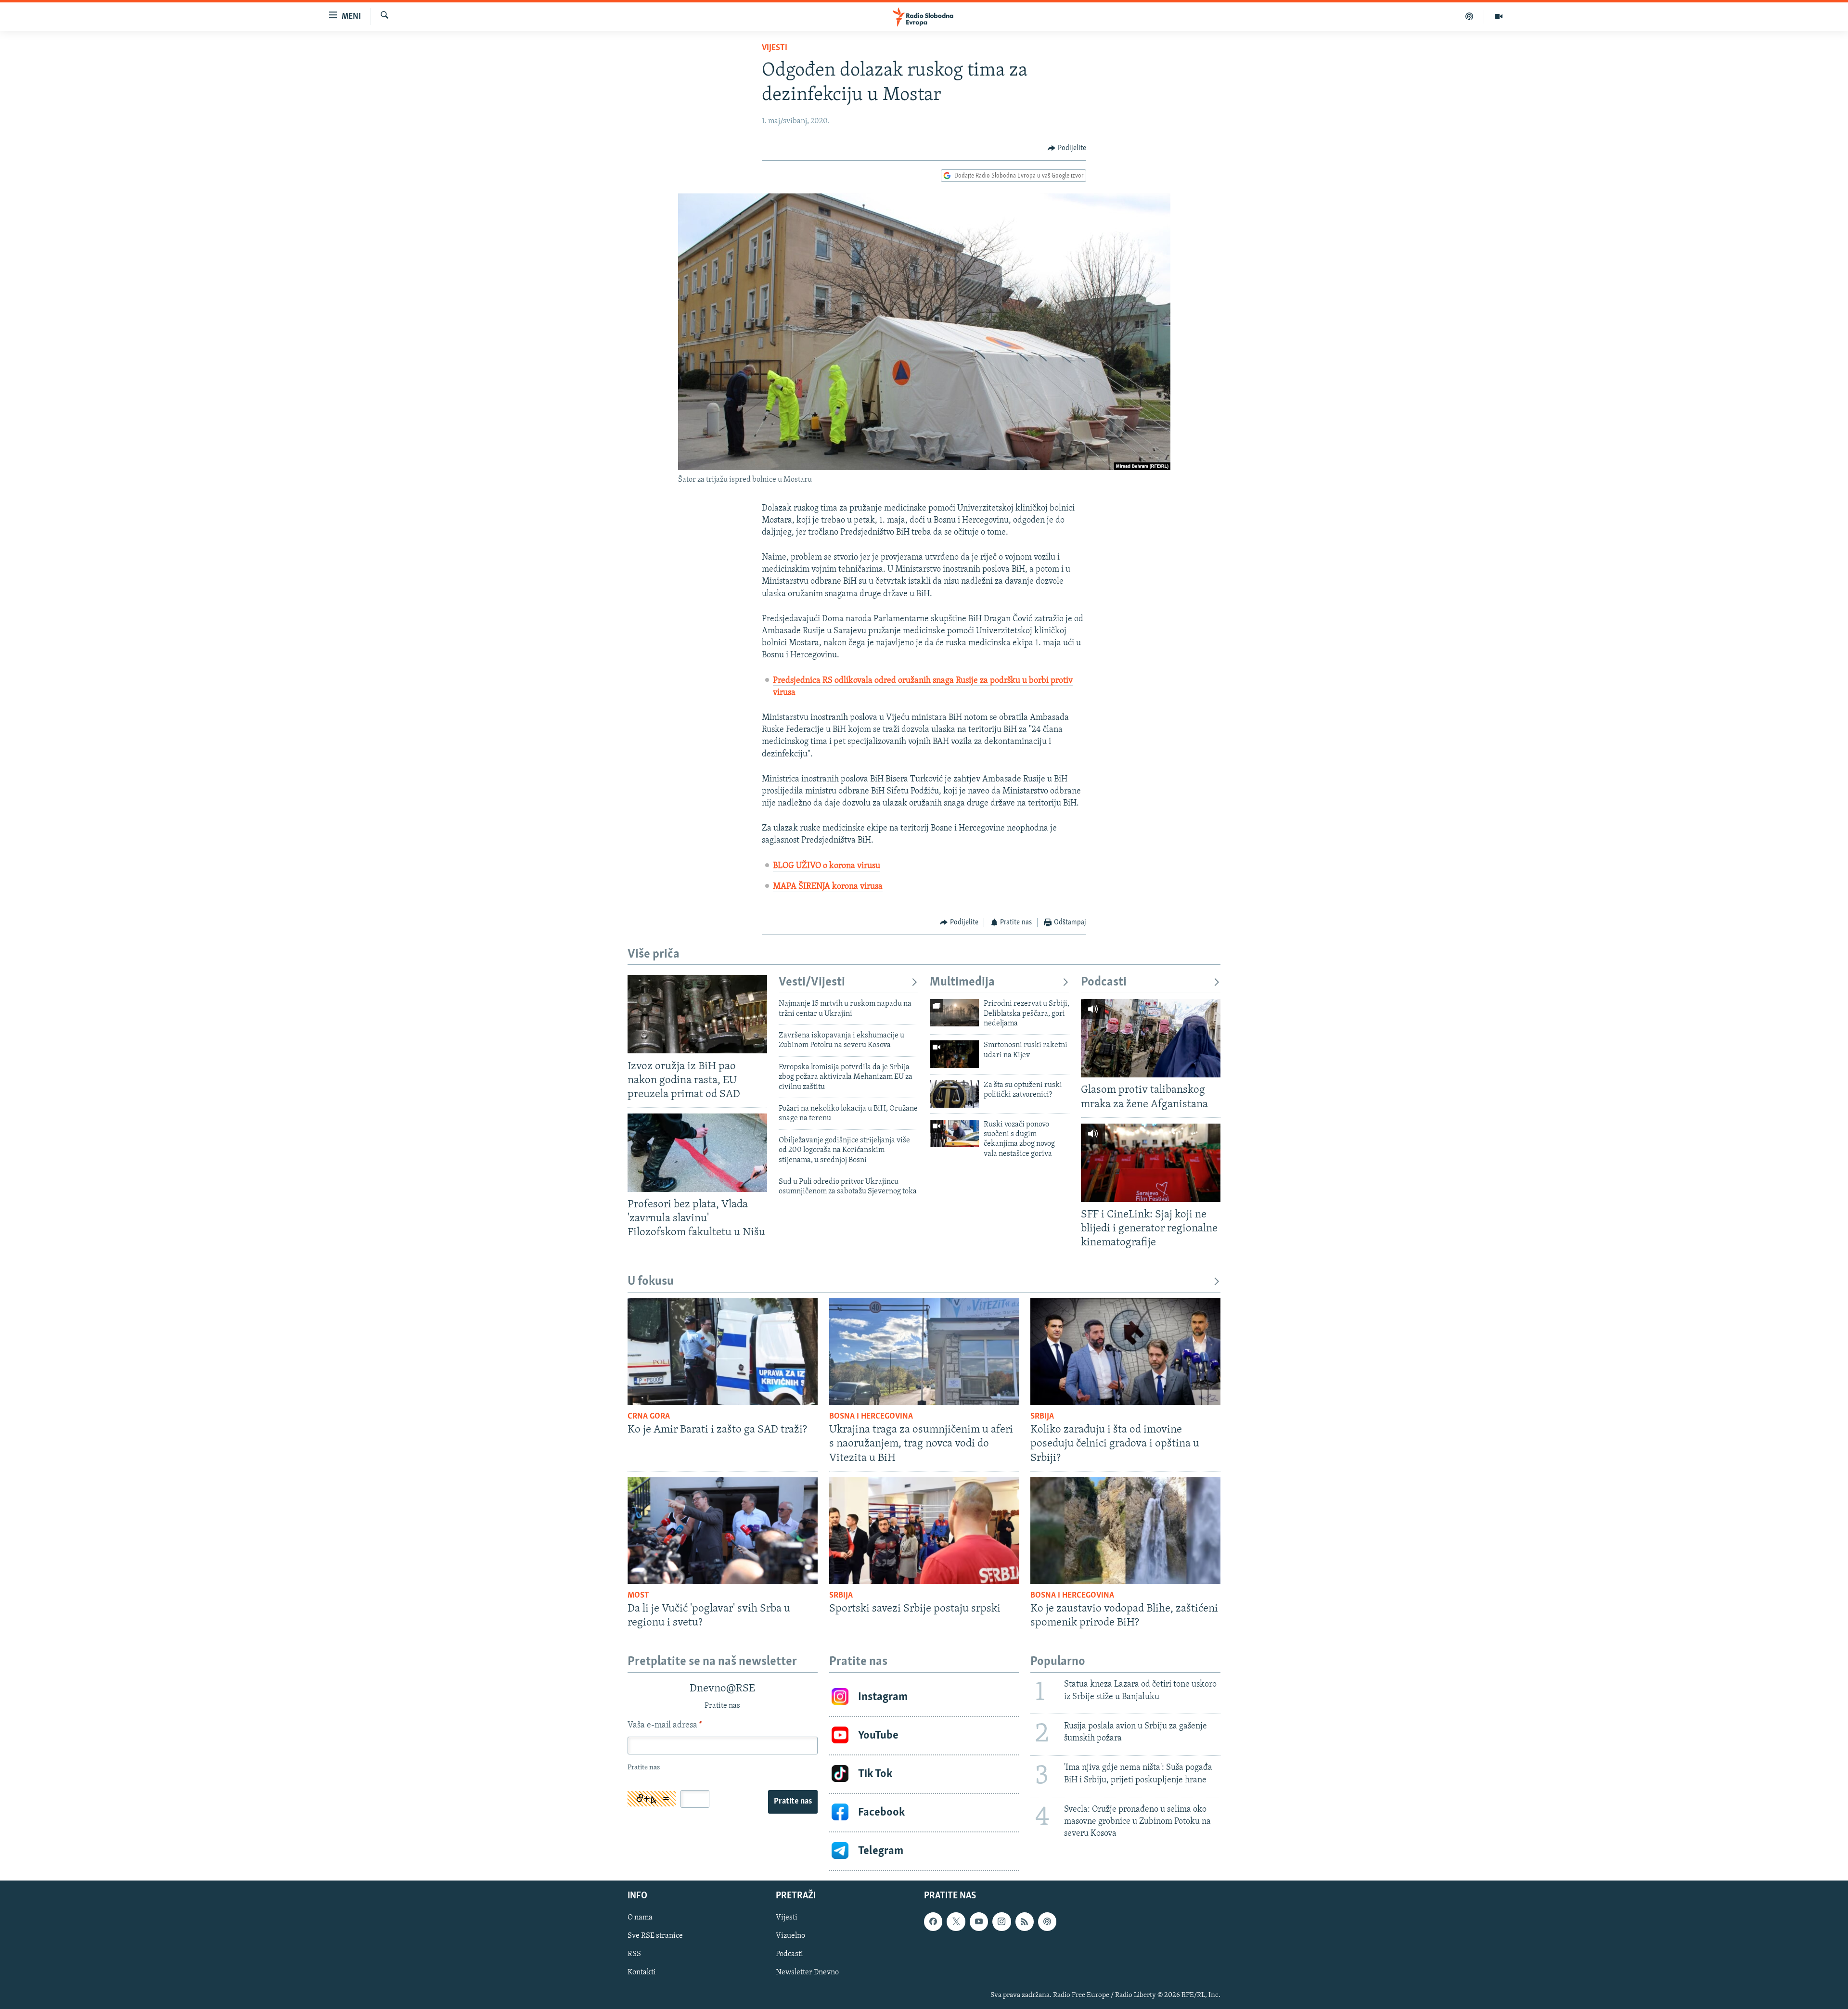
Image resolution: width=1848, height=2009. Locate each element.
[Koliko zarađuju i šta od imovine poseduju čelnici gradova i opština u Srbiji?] (1125, 1352)
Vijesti (775, 48)
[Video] (1499, 16)
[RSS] (1025, 1921)
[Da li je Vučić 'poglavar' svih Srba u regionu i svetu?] (723, 1531)
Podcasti (1104, 982)
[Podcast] (1469, 16)
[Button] (1067, 148)
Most (638, 1596)
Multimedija (962, 982)
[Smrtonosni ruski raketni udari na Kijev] (954, 1054)
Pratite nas (793, 1802)
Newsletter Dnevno (807, 1972)
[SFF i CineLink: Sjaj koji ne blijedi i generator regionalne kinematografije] (1151, 1163)
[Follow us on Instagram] (1001, 1921)
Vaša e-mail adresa (665, 1726)
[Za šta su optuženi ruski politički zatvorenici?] (954, 1094)
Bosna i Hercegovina (871, 1417)
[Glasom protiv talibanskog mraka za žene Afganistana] (1151, 1038)
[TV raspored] (1047, 1921)
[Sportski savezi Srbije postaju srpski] (924, 1531)
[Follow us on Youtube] (979, 1921)
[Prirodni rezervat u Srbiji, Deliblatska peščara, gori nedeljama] (954, 1013)
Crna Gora (649, 1417)
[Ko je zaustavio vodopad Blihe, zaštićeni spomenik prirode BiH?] (1125, 1531)
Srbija (1042, 1417)
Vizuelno (790, 1936)
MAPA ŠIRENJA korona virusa (828, 887)
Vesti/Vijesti (812, 982)
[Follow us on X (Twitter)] (956, 1921)
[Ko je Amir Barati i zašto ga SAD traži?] (723, 1352)
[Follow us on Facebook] (933, 1921)
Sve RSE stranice (655, 1936)
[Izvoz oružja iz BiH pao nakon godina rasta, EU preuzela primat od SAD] (697, 1014)
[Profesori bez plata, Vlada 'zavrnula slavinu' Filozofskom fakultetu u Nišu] (697, 1153)
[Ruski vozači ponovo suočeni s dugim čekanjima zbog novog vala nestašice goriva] (954, 1133)
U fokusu (651, 1282)
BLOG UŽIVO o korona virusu (827, 866)
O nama (640, 1918)
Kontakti (642, 1972)
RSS (634, 1954)
